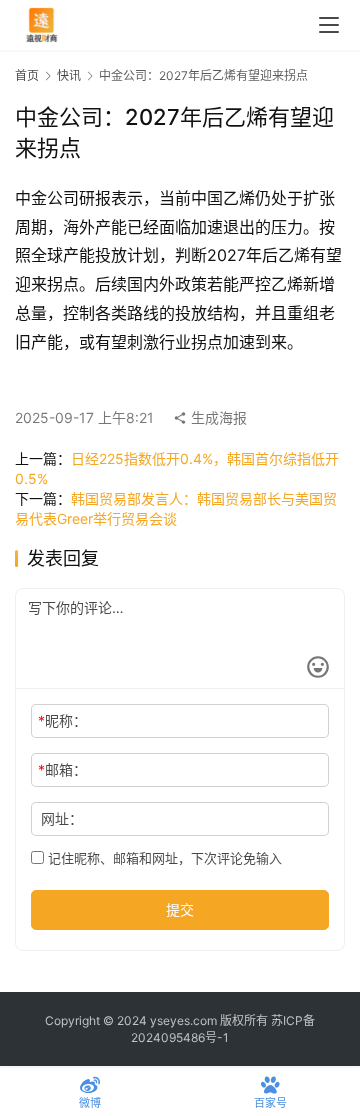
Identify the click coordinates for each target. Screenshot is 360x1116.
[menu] (329, 25)
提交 (180, 909)
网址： (62, 818)
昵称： (62, 720)
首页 (27, 75)
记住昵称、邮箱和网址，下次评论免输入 (163, 858)
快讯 (69, 75)
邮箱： (62, 769)
